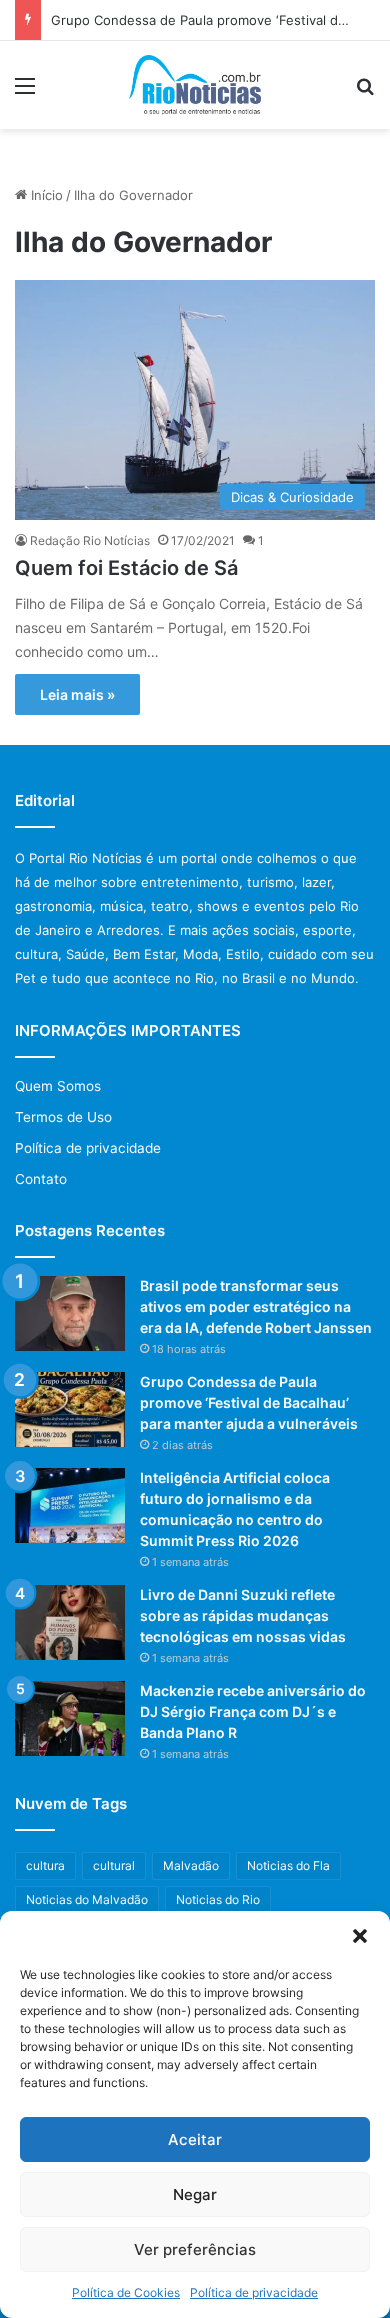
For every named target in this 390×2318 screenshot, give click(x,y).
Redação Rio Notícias (90, 540)
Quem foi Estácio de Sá (126, 568)
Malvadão (191, 1865)
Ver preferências (195, 2249)
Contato (41, 1179)
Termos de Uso (63, 1117)
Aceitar (195, 2139)
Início (45, 195)
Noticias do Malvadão (87, 1899)
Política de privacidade (254, 2292)
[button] (360, 1936)
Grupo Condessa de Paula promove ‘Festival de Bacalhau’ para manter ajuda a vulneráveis (249, 1402)
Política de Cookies (126, 2292)
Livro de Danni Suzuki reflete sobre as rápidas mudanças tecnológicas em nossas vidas (243, 1615)
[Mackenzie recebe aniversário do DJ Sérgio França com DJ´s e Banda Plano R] (70, 1718)
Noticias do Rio (218, 1899)
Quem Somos (58, 1086)
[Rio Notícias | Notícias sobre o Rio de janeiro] (195, 85)
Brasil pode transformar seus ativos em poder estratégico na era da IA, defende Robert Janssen (256, 1306)
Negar (195, 2194)
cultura (45, 1865)
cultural (114, 1865)
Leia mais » (77, 694)
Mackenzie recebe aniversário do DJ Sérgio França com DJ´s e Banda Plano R (253, 1711)
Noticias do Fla (288, 1865)
